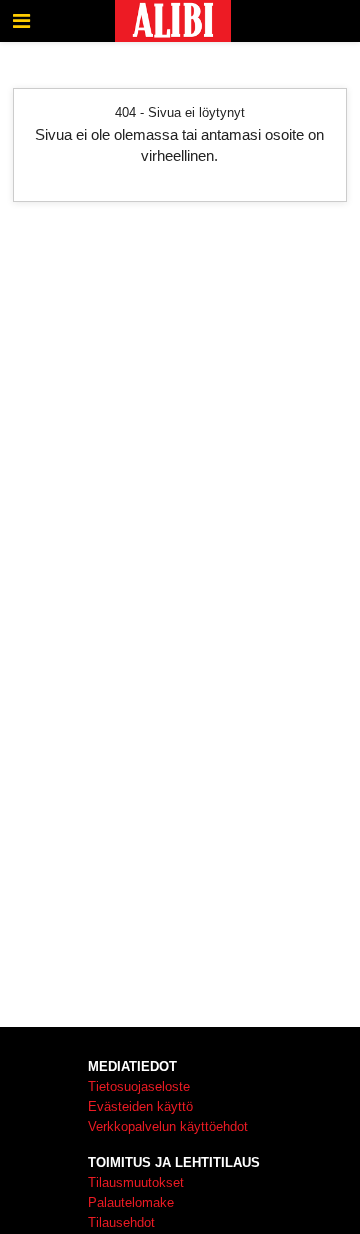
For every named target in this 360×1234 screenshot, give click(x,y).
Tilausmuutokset (136, 1182)
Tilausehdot (121, 1222)
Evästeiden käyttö (140, 1106)
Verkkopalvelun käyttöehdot (168, 1126)
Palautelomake (131, 1202)
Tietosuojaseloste (139, 1086)
